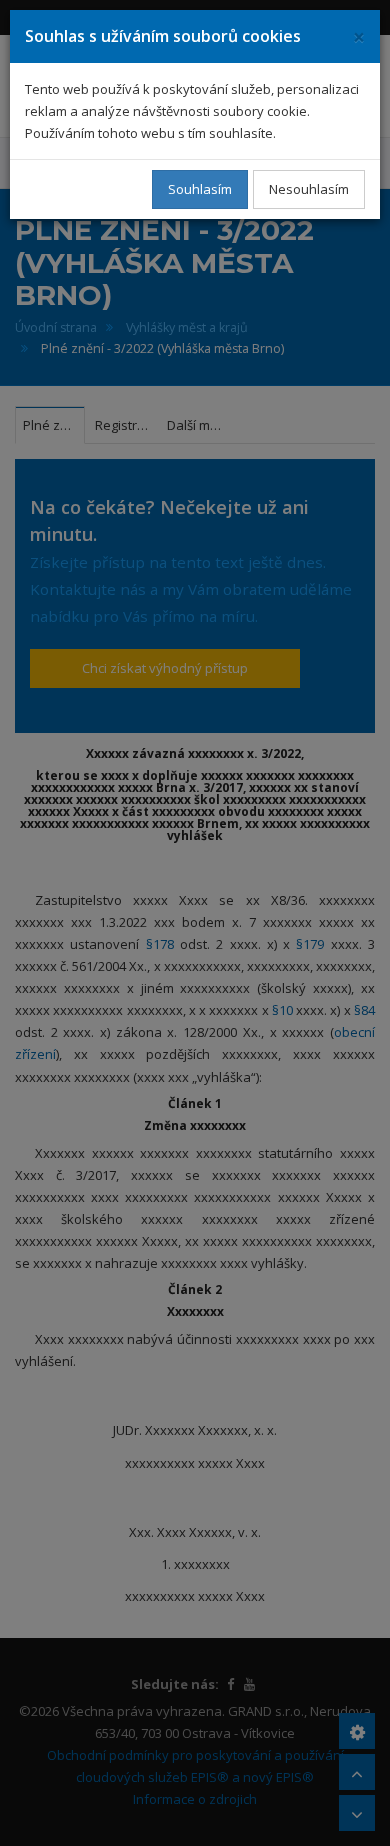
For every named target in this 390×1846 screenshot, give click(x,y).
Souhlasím (200, 189)
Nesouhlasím (309, 189)
